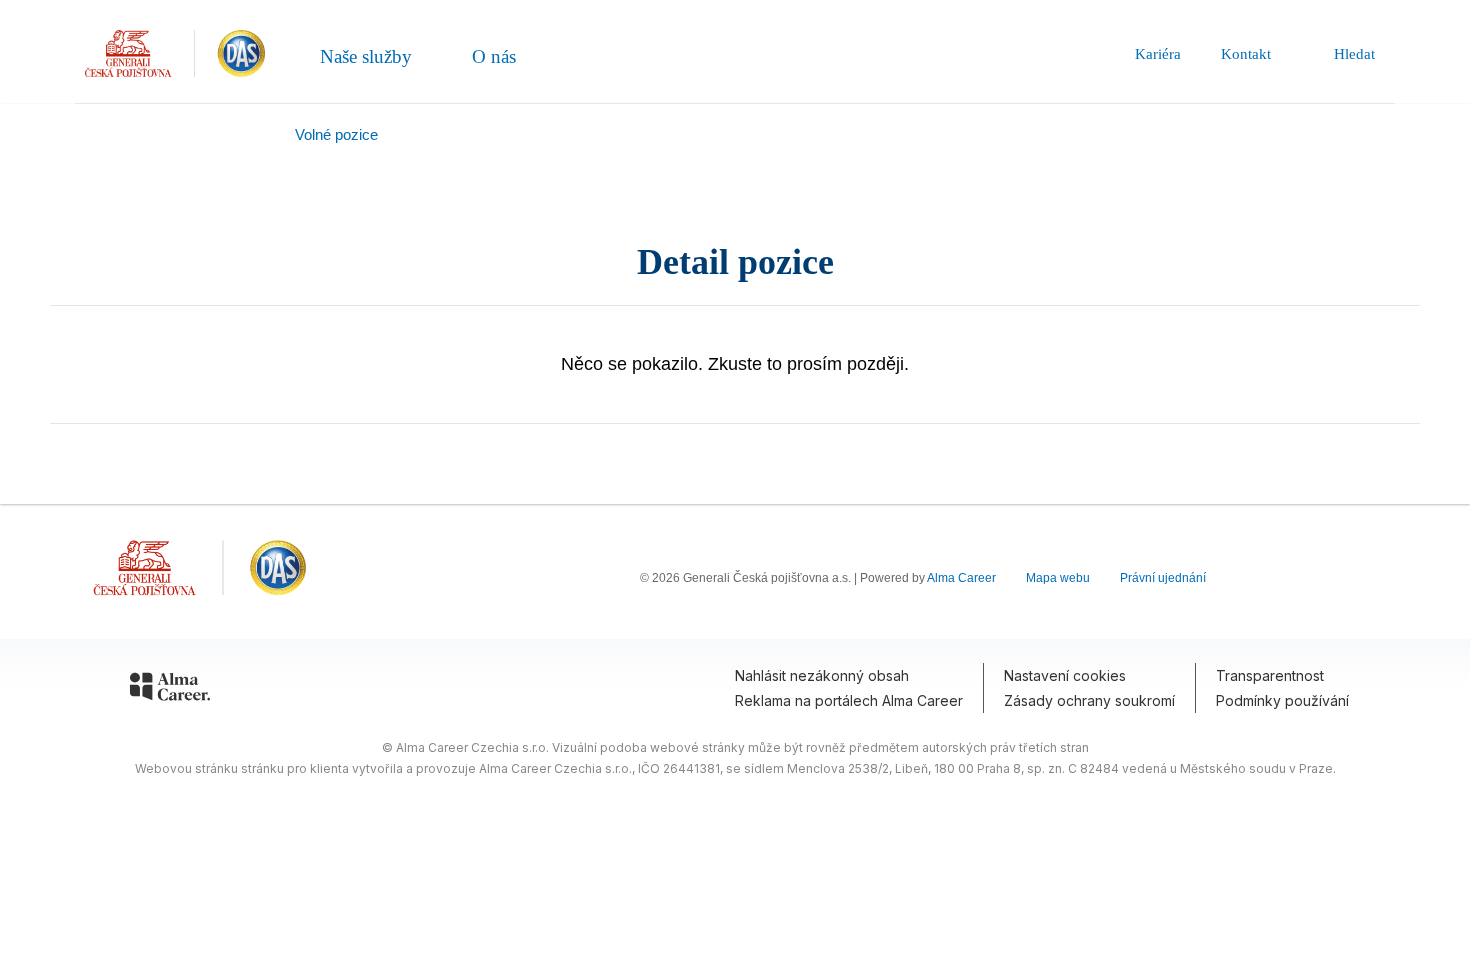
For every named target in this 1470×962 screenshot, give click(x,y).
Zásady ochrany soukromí (1089, 700)
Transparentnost (1270, 675)
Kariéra (1158, 54)
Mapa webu (1058, 578)
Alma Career (961, 578)
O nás (494, 56)
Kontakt (1246, 54)
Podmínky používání (1282, 700)
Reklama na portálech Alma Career (849, 700)
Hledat (1354, 54)
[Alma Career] (170, 690)
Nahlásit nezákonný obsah (822, 675)
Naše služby (366, 56)
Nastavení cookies (1065, 675)
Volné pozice (336, 134)
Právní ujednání (1163, 578)
